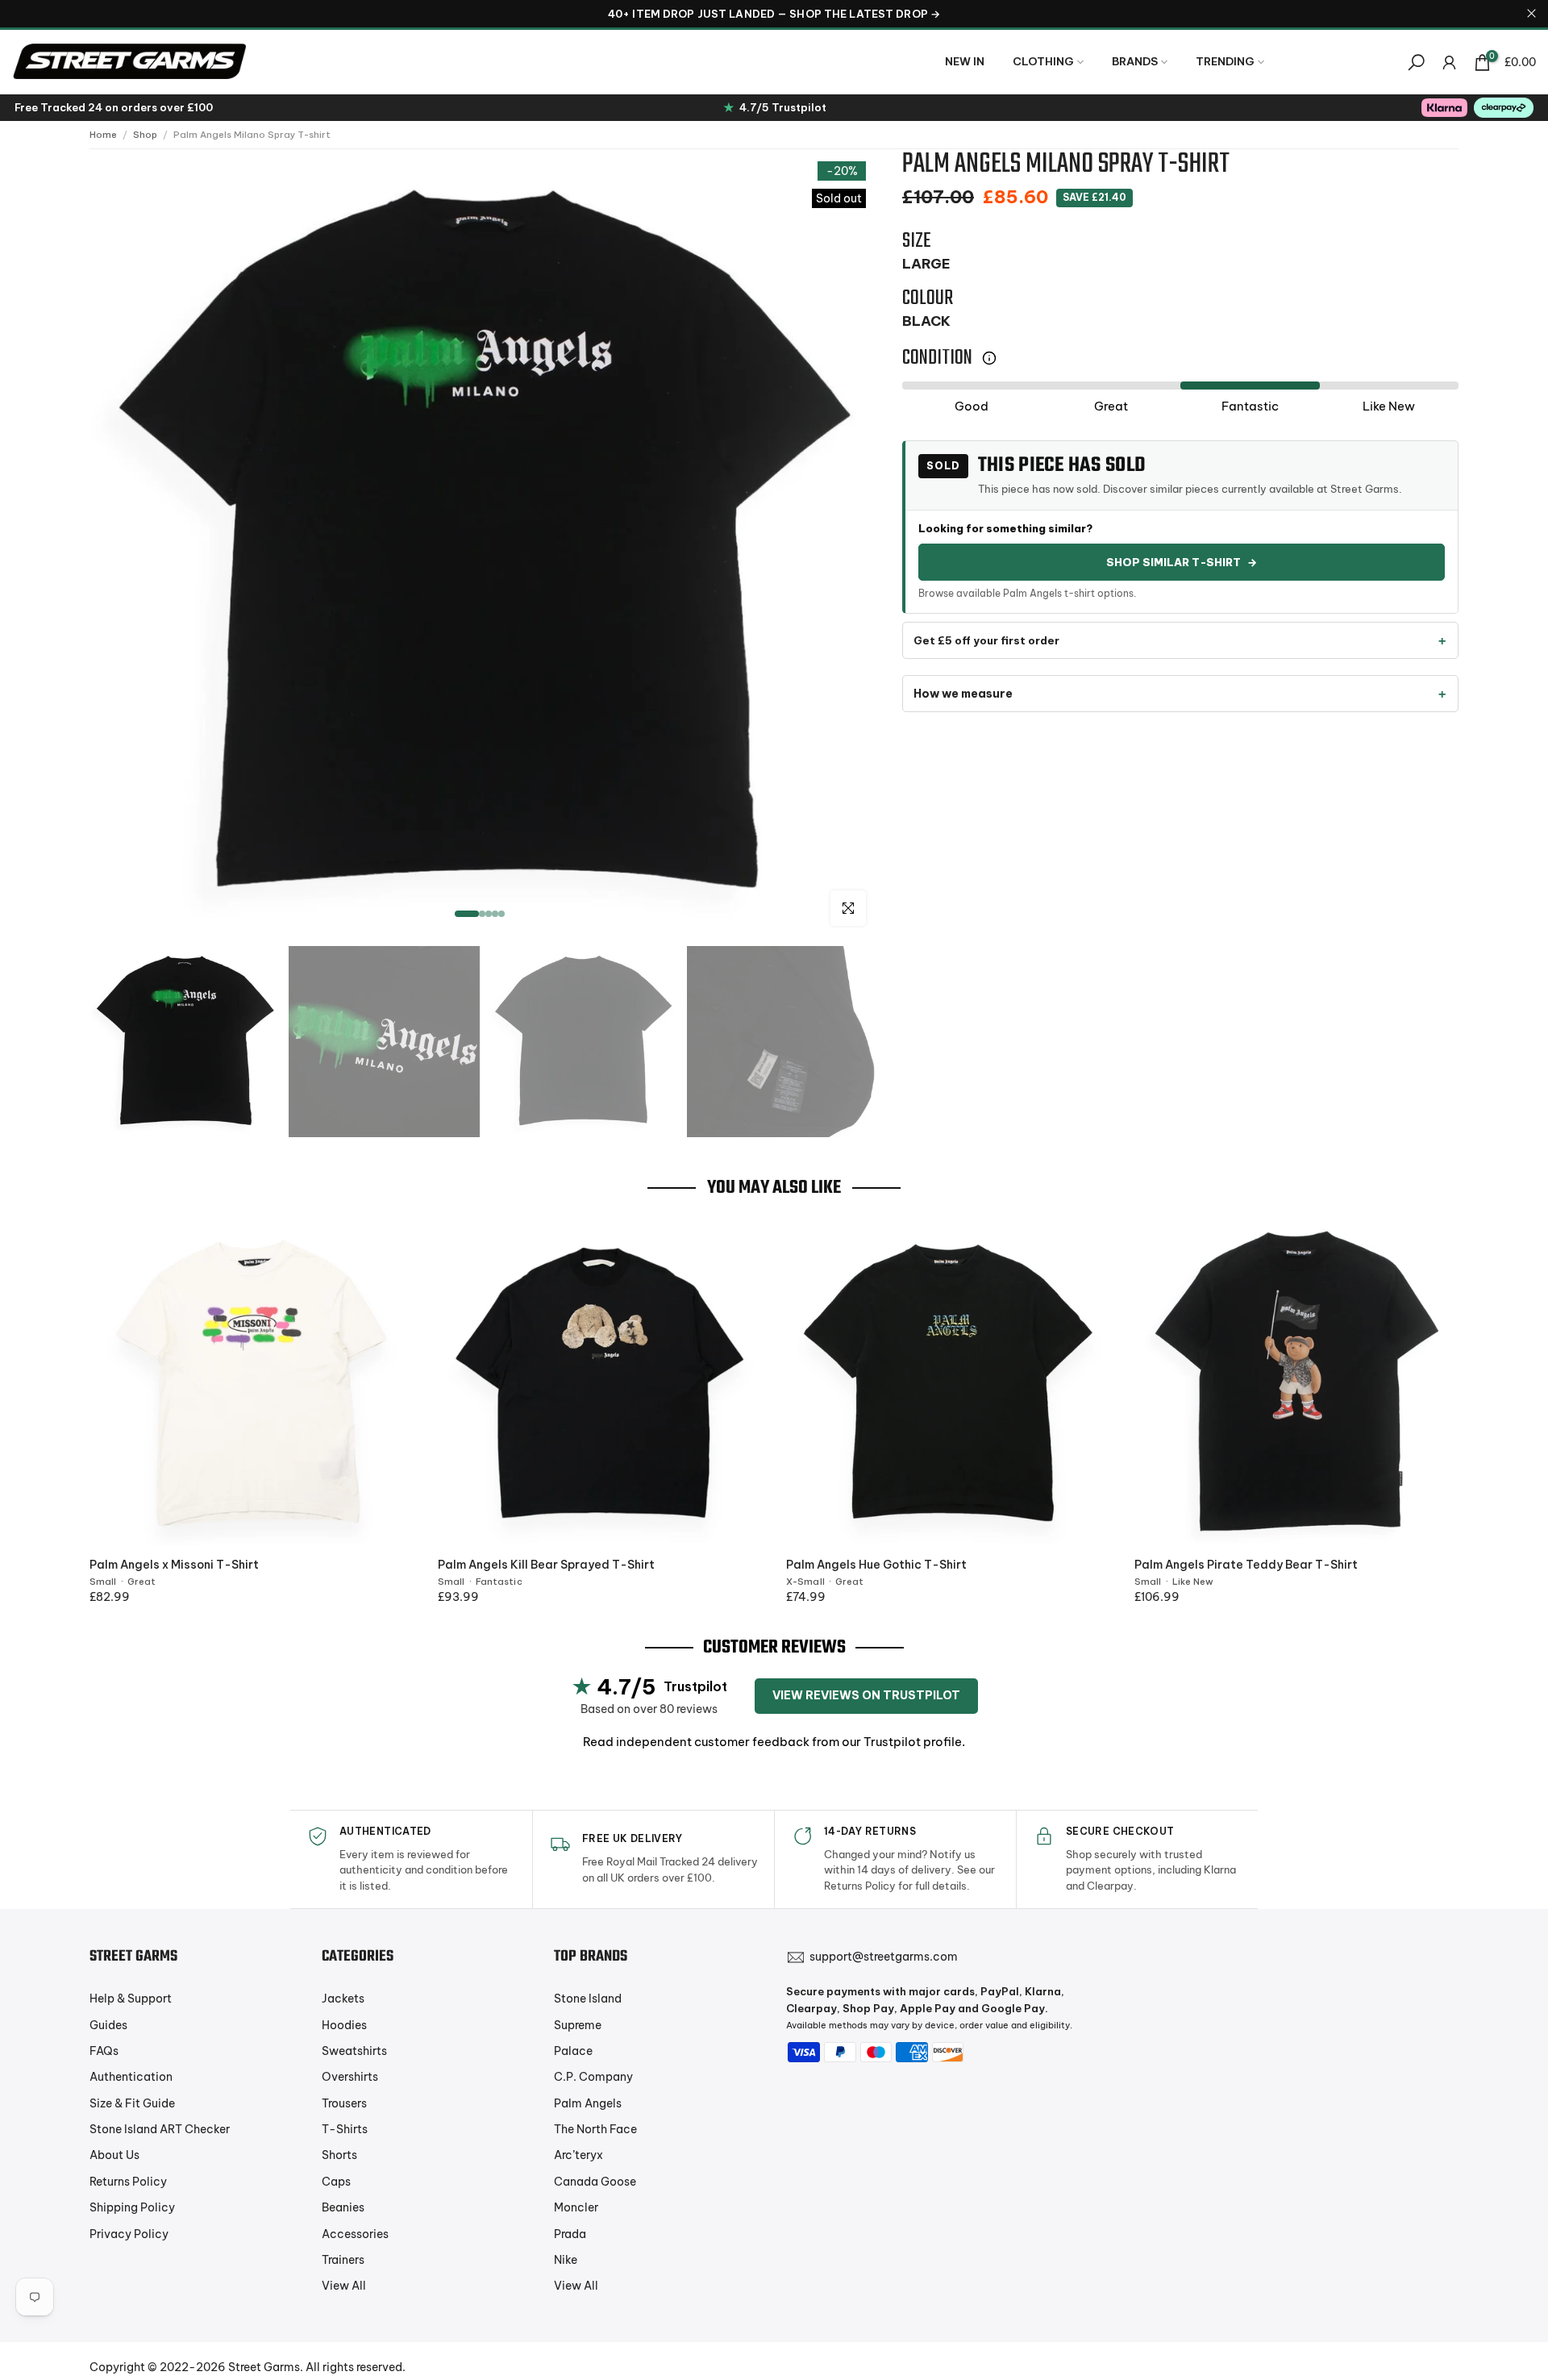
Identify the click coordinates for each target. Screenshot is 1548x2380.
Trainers (343, 2260)
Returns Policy (128, 2182)
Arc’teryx (578, 2155)
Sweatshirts (354, 2051)
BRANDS (1135, 61)
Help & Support (131, 1999)
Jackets (343, 1999)
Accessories (355, 2234)
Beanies (343, 2207)
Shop (145, 135)
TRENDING (1225, 61)
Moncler (576, 2207)
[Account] (1449, 63)
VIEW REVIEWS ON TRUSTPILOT (866, 1695)
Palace (573, 2051)
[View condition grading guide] (989, 358)
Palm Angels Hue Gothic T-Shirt (876, 1565)
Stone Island (588, 1999)
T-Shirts (345, 2129)
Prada (570, 2234)
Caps (336, 2182)
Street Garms (264, 2367)
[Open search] (1416, 63)
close (17, 13)
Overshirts (350, 2077)
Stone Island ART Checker (160, 2129)
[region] (774, 14)
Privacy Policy (129, 2234)
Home (103, 135)
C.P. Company (593, 2077)
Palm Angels (588, 2103)
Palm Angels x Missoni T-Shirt (174, 1565)
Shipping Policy (132, 2207)
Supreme (578, 2025)
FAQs (104, 2051)
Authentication (131, 2077)
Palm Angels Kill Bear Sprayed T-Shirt (546, 1565)
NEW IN (965, 61)
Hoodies (344, 2025)
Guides (108, 2025)
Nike (566, 2260)
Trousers (344, 2103)
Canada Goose (595, 2182)
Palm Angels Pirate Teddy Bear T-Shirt (1246, 1565)
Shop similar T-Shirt (1182, 562)
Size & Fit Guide (132, 2103)
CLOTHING (1043, 61)
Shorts (339, 2155)
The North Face (595, 2129)
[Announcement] (774, 14)
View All (344, 2286)
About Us (114, 2155)
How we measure (963, 694)
